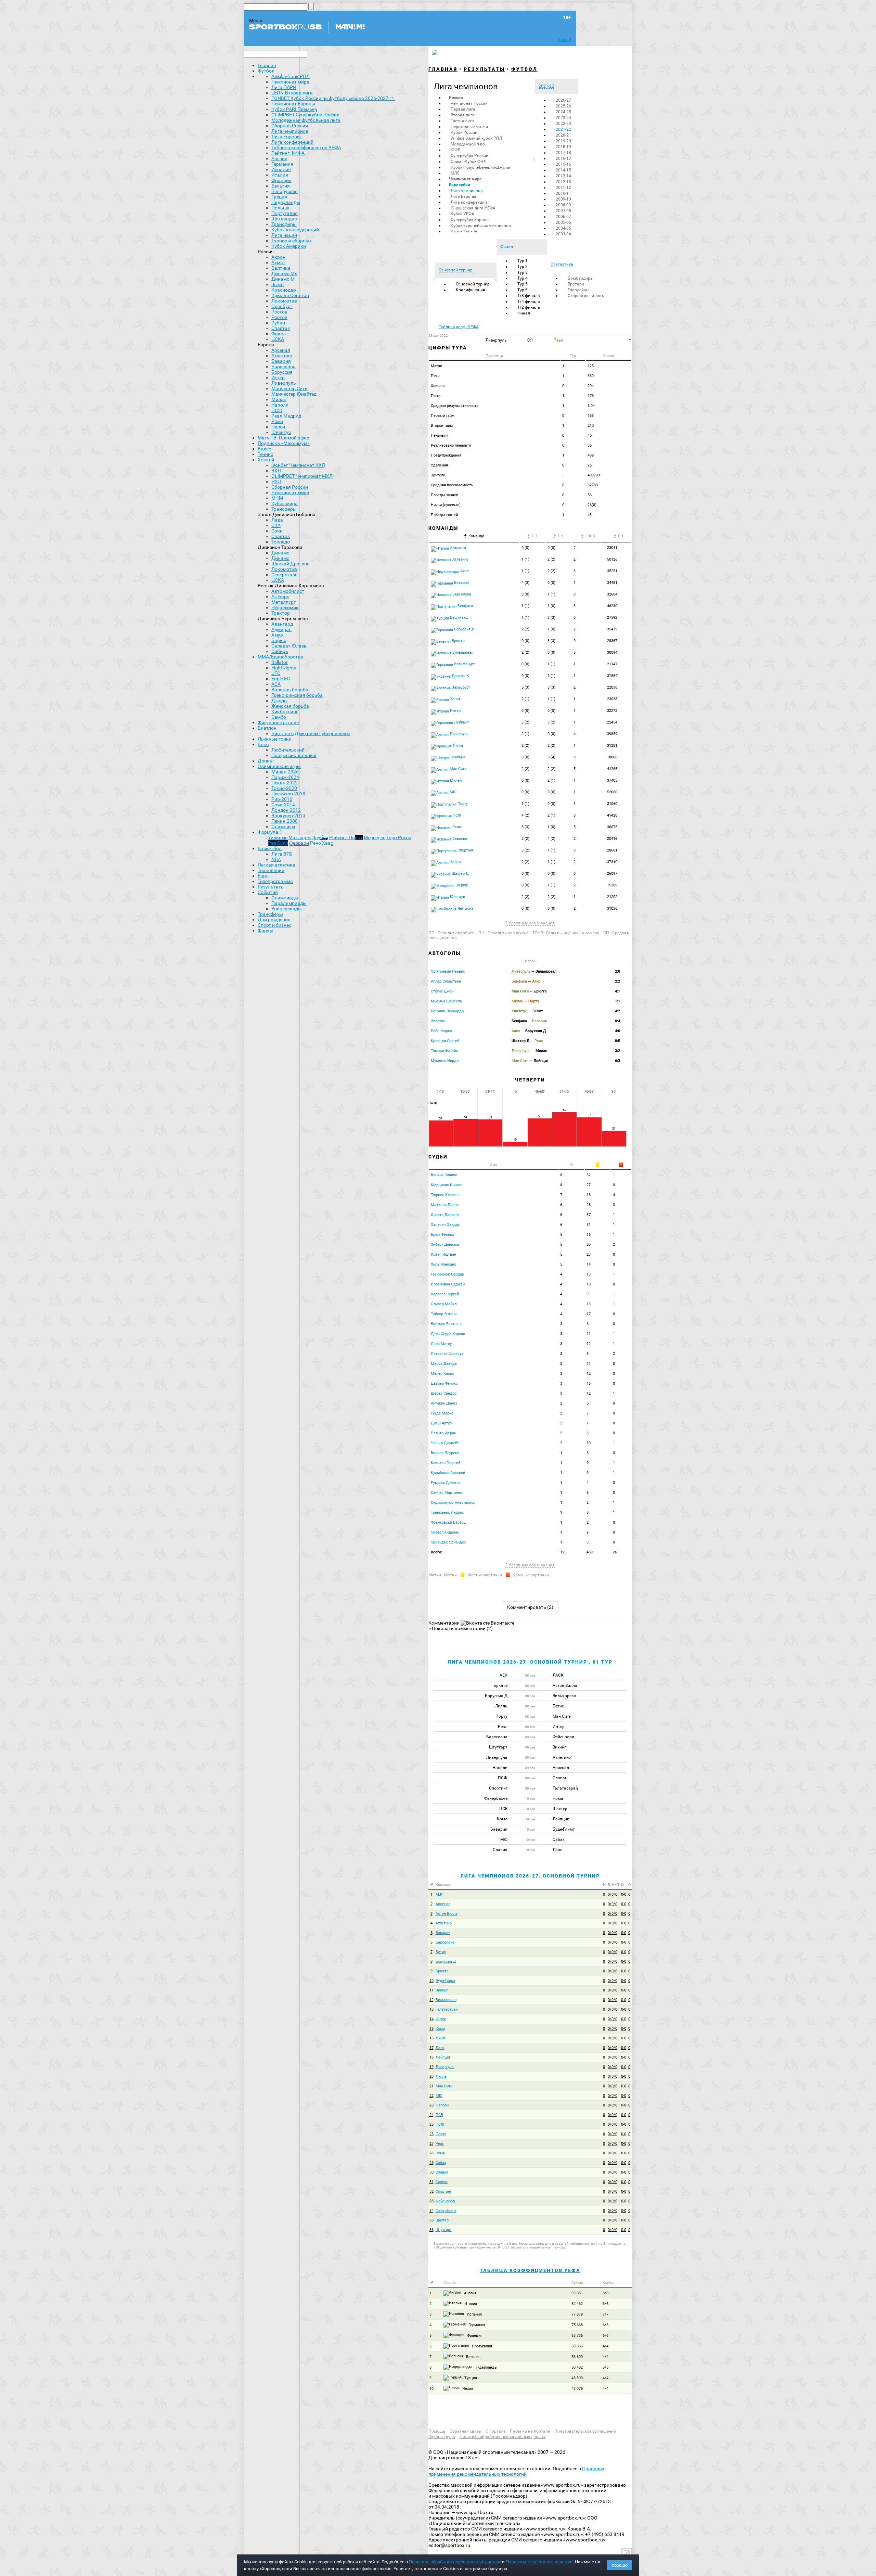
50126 (612, 559)
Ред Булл (278, 843)
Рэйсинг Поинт (346, 837)
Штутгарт (444, 2230)
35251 (612, 571)
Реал (456, 827)
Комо (440, 2029)
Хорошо (620, 2565)
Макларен (300, 837)
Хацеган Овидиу (445, 1225)
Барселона (284, 367)
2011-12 (563, 188)
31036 (612, 908)
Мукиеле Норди (445, 1061)
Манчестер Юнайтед (294, 394)
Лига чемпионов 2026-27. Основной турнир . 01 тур (530, 1662)
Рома (277, 421)
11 (589, 1334)
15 (589, 1383)
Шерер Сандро (444, 1393)
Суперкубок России (469, 156)
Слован (442, 2182)
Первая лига (463, 109)
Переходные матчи (469, 127)
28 (589, 1205)
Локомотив (284, 301)
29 (431, 2163)
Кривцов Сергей (445, 1041)
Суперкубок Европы (470, 220)
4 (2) (525, 815)
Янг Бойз (465, 908)
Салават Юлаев (289, 646)
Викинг (442, 1990)
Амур (277, 635)
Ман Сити (458, 769)
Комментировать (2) (530, 1607)
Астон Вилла (447, 1914)
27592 (612, 618)
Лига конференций (469, 202)
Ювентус (281, 432)
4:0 (617, 1031)
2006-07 (563, 217)
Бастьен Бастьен (446, 1324)
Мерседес (375, 837)
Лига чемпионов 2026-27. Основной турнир (530, 1876)
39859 (612, 734)
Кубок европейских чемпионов (481, 226)
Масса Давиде (444, 1364)
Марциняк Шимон (447, 1185)
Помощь (437, 2431)
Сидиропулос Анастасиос (453, 1503)
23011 (612, 548)
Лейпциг (461, 722)
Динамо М (283, 279)
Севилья (459, 839)
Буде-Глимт (446, 1981)
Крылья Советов (290, 295)
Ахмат (278, 262)
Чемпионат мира (465, 179)
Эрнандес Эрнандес (448, 1542)
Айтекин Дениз (444, 1403)
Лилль (458, 746)
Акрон (278, 257)
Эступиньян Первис (448, 971)
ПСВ (439, 2115)
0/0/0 (613, 1894)
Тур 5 (523, 284)
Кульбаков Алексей (448, 1473)
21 (431, 2086)
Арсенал (281, 350)
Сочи (277, 531)
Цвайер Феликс (444, 1383)
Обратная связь (465, 2431)
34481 (612, 583)
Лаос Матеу (441, 1344)
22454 (612, 722)
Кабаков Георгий (446, 1463)
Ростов (279, 312)
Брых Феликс (442, 1235)
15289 (612, 885)
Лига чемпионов (467, 191)
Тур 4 (523, 278)
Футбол (266, 71)
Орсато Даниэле (445, 1215)
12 (589, 1344)
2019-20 (563, 141)
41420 (612, 815)
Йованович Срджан (448, 1284)
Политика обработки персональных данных (503, 2437)
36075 (612, 827)
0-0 (624, 1894)
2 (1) (525, 699)
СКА (276, 525)
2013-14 (563, 176)
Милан (279, 399)
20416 (612, 839)
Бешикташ (459, 618)
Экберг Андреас (445, 1532)
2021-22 (563, 129)
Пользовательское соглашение (585, 2431)
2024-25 (563, 112)
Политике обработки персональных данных (455, 2562)
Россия (456, 98)
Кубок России (464, 132)
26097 (612, 874)
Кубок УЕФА (462, 214)
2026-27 (563, 100)
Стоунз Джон (442, 991)
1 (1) (525, 559)
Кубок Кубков (464, 231)
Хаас (327, 843)
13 (589, 1274)
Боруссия (282, 372)
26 (431, 2134)
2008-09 (563, 205)
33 (431, 2201)
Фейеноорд (445, 2201)
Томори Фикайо (444, 1051)
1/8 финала (529, 296)
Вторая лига (463, 115)
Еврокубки (460, 185)
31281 (612, 746)
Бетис (441, 1952)
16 (589, 1235)
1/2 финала (529, 307)
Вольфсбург (464, 664)
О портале (495, 2431)
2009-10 (563, 199)
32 (589, 1175)
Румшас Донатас (446, 1483)
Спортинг (465, 850)
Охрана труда (442, 2437)
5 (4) (551, 757)
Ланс (440, 2048)
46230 (612, 606)
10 (589, 1284)
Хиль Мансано (443, 1264)
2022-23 (563, 124)
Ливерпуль (284, 383)
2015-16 (563, 164)
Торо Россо (399, 837)
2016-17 (563, 158)
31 (589, 1225)
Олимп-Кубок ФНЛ (468, 162)
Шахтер (442, 2220)
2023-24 (563, 118)
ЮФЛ (455, 150)
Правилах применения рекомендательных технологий (516, 2471)
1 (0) (551, 606)
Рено (315, 843)
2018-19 (563, 147)
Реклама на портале (530, 2431)
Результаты (484, 69)
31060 (612, 804)
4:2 (617, 1011)
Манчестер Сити (289, 388)
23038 (612, 699)
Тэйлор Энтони (444, 1314)
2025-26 (563, 106)
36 (431, 2230)
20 (589, 1245)
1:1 (617, 1001)
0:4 (617, 1021)
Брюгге (458, 641)
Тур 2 (523, 267)
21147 (612, 664)
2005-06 (563, 222)
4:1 (617, 991)
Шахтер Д (460, 874)
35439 (612, 629)
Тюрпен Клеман (445, 1195)
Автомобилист (288, 591)
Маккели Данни (445, 1205)
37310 (612, 862)
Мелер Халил (442, 1374)
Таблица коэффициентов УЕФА (530, 2270)
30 (431, 2172)
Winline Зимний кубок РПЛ (476, 138)
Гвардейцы (578, 290)
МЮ (453, 792)
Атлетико (282, 356)
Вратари (576, 284)
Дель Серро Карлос (448, 1334)
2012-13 (563, 182)
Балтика (281, 268)
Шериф (461, 885)
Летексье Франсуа (447, 1354)
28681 (612, 850)
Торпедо (281, 542)
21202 (612, 897)
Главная (267, 65)
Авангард (282, 624)
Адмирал (281, 629)
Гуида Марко (442, 1413)
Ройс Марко (441, 1031)
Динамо (280, 553)
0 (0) (525, 548)
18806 (612, 757)
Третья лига (462, 121)
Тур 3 (523, 272)
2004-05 (563, 228)
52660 (612, 792)
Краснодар (284, 290)
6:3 (617, 1061)
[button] (482, 87)
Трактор (281, 613)
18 (589, 1195)
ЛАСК (441, 2038)
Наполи (280, 405)
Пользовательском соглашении (539, 2562)
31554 (612, 676)
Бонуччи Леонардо (447, 1011)
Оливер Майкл (444, 1304)
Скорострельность (586, 296)
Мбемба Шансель (446, 1001)
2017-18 (563, 153)
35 (431, 2220)
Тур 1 (523, 261)
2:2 (617, 981)
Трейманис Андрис (447, 1513)
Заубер (320, 837)
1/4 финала (529, 302)
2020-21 (563, 135)
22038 (612, 687)
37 (589, 1215)
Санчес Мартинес (446, 1493)
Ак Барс (280, 597)
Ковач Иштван (443, 1254)
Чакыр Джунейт (445, 1443)
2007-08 (563, 211)
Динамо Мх (284, 273)
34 (431, 2211)
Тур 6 (523, 290)
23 (589, 1254)
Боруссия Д (464, 629)
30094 (612, 652)
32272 (612, 711)
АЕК (439, 1894)
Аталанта (458, 548)
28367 (612, 641)
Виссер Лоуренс (445, 1453)
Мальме (458, 757)
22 (431, 2096)
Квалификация (471, 290)
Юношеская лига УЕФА (473, 208)
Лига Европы (463, 196)
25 (431, 2124)
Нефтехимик (285, 607)
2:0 (617, 971)
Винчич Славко (444, 1175)
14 (589, 1264)
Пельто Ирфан (443, 1433)
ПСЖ (277, 410)
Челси (278, 427)
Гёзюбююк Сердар (447, 1274)
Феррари (299, 843)
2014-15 (563, 170)
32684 (612, 594)
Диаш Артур (441, 1423)
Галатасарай (447, 2009)
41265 (612, 769)
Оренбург (282, 306)
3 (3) (551, 618)
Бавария (281, 361)
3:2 (617, 1051)
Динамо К (460, 676)
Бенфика (465, 606)
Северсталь (285, 575)
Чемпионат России (469, 103)
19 (431, 2067)
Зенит (278, 284)
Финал (524, 313)
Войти (564, 39)
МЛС (455, 173)
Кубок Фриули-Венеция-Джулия (481, 167)
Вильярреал (462, 652)
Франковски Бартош (449, 1522)
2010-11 (563, 193)
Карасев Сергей (445, 1294)
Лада (277, 520)
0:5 (617, 1041)
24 (431, 2115)
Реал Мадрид (286, 416)
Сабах (441, 2163)
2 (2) (551, 559)
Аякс (464, 571)
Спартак (281, 328)
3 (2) (525, 722)
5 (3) (525, 687)
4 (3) (525, 583)
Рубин (278, 323)
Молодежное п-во (468, 144)
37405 (612, 780)
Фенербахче (446, 2211)
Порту (462, 804)
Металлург (284, 602)
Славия (442, 2172)
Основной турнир (473, 284)
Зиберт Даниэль (445, 1245)
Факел (279, 334)
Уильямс (278, 837)
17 (589, 1314)
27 (589, 1185)
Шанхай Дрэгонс (290, 564)
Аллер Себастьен (446, 981)
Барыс (279, 640)
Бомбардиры (581, 278)
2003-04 (563, 234)
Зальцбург (460, 687)
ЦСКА (278, 339)
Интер (278, 377)
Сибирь (280, 651)
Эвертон (438, 1021)
